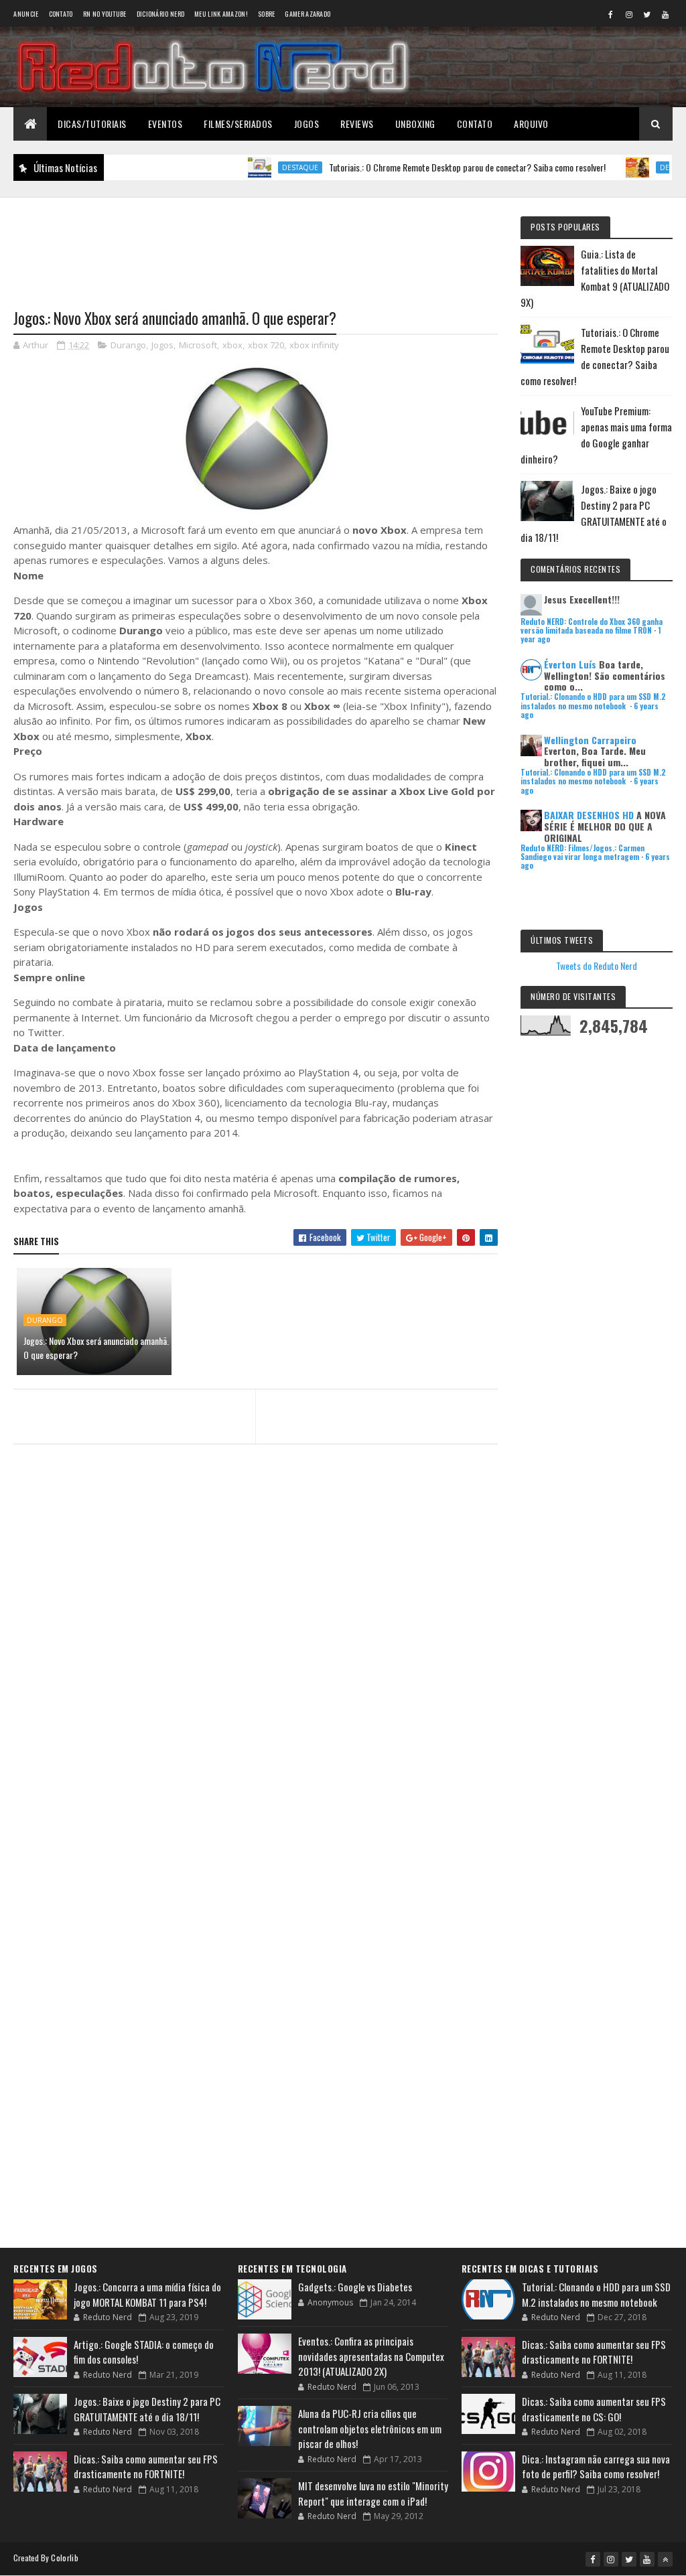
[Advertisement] (256, 245)
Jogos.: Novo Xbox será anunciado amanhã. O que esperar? (96, 1348)
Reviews (357, 124)
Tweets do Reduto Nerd (597, 965)
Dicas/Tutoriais (92, 124)
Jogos (307, 124)
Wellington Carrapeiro (590, 740)
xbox (232, 345)
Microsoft (198, 345)
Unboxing (415, 124)
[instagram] (629, 14)
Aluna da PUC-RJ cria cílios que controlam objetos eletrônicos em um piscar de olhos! (370, 2428)
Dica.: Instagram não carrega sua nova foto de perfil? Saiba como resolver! (596, 2466)
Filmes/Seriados (238, 124)
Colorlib (64, 2558)
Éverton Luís (570, 664)
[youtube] (665, 14)
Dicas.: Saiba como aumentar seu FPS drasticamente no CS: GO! (594, 2409)
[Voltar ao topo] (665, 2559)
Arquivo (531, 124)
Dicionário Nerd (161, 14)
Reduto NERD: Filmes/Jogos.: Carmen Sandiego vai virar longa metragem (582, 852)
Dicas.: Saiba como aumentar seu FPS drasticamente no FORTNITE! (146, 2466)
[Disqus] (256, 1720)
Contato (61, 14)
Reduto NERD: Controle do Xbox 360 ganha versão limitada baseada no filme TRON (592, 626)
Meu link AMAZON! (221, 14)
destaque (256, 167)
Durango (128, 345)
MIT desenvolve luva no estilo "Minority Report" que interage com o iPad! (373, 2493)
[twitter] (647, 14)
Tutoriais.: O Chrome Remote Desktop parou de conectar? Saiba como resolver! (423, 167)
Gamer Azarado (307, 14)
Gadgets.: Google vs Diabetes (355, 2287)
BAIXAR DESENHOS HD (589, 815)
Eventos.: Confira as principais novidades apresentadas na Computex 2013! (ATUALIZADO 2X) (371, 2356)
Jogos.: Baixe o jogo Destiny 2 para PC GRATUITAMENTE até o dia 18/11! (147, 2409)
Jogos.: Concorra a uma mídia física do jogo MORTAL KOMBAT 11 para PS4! (147, 2294)
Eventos (165, 124)
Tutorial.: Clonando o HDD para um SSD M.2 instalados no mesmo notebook (593, 701)
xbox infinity (314, 345)
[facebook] (611, 14)
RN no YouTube (105, 14)
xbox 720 (266, 345)
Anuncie (26, 14)
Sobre (267, 14)
